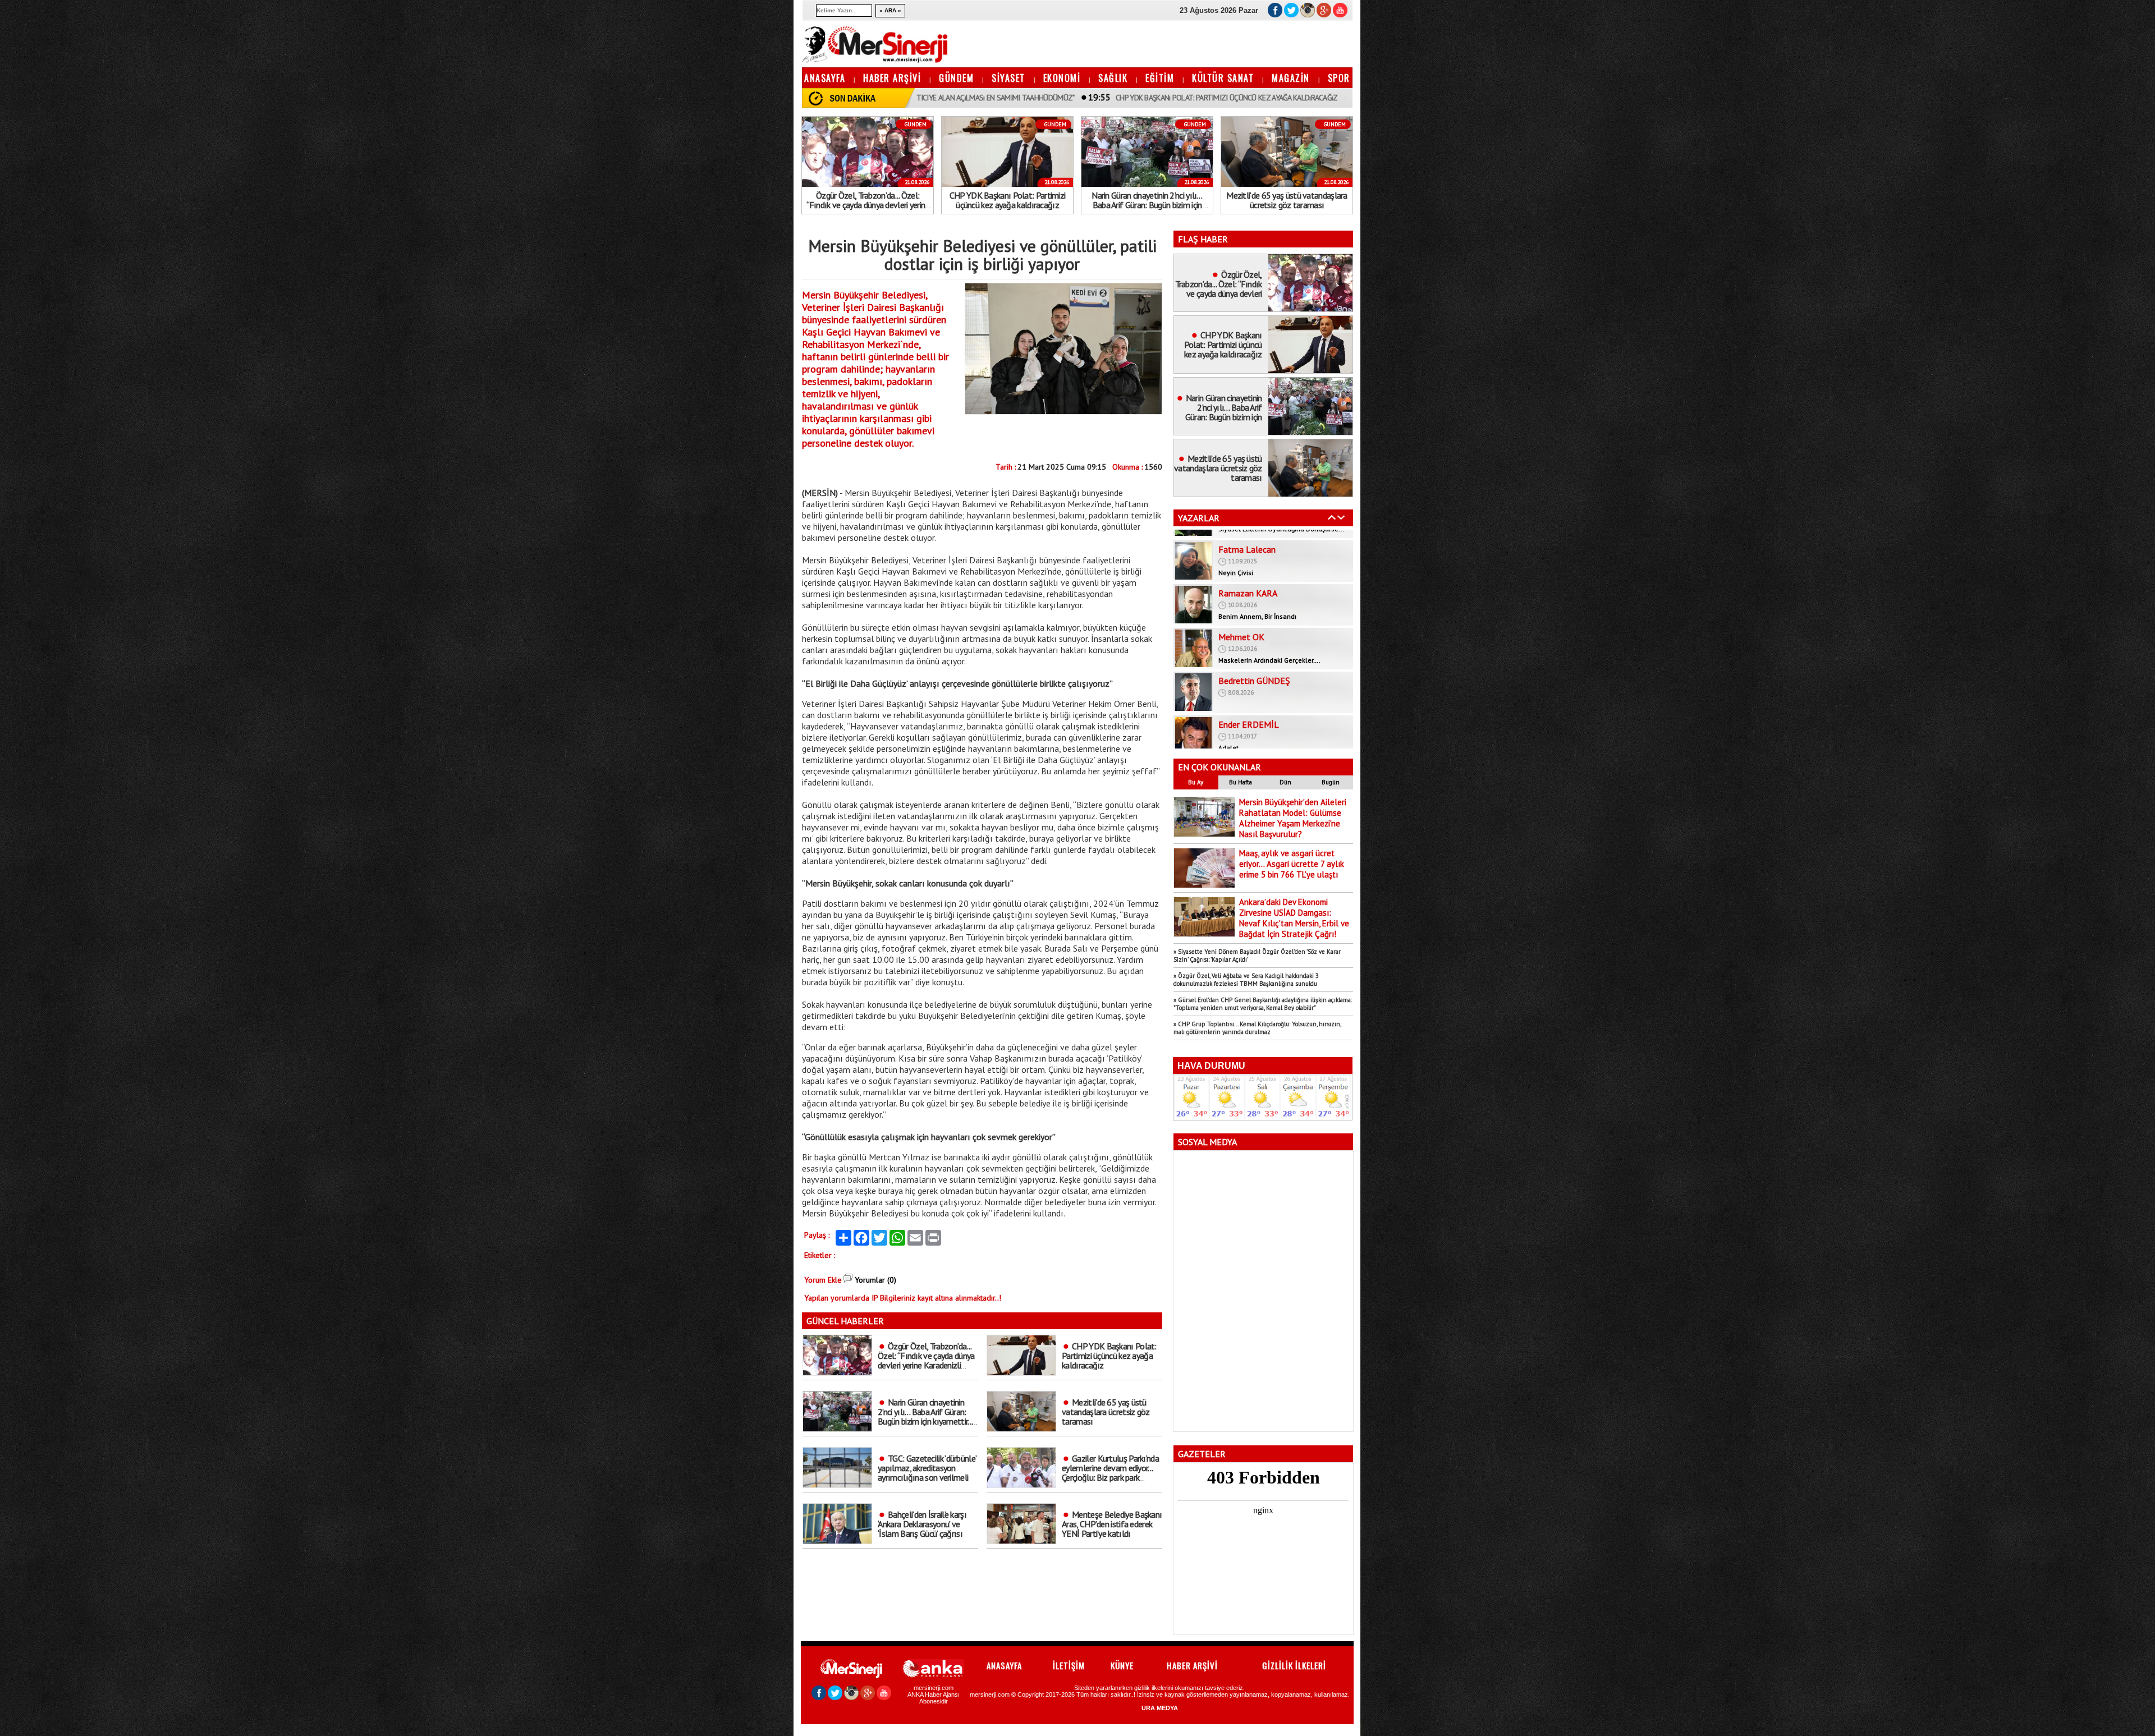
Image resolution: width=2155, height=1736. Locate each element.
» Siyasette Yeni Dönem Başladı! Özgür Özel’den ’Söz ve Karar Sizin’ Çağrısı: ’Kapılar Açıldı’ (1257, 956)
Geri (1332, 517)
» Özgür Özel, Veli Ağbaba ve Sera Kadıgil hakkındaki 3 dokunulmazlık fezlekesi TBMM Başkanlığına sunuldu (1246, 980)
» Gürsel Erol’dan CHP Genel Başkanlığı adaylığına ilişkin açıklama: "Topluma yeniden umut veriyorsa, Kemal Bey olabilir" (1263, 1004)
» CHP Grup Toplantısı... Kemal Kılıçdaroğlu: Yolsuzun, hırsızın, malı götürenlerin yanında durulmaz (1257, 1028)
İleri (1341, 517)
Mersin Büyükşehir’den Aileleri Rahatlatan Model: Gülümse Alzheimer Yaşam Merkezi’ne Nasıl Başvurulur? (1293, 818)
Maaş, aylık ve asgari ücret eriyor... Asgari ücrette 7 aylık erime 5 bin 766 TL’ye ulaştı (1292, 864)
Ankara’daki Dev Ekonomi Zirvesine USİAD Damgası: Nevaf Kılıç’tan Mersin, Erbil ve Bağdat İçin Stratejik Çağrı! (1294, 918)
